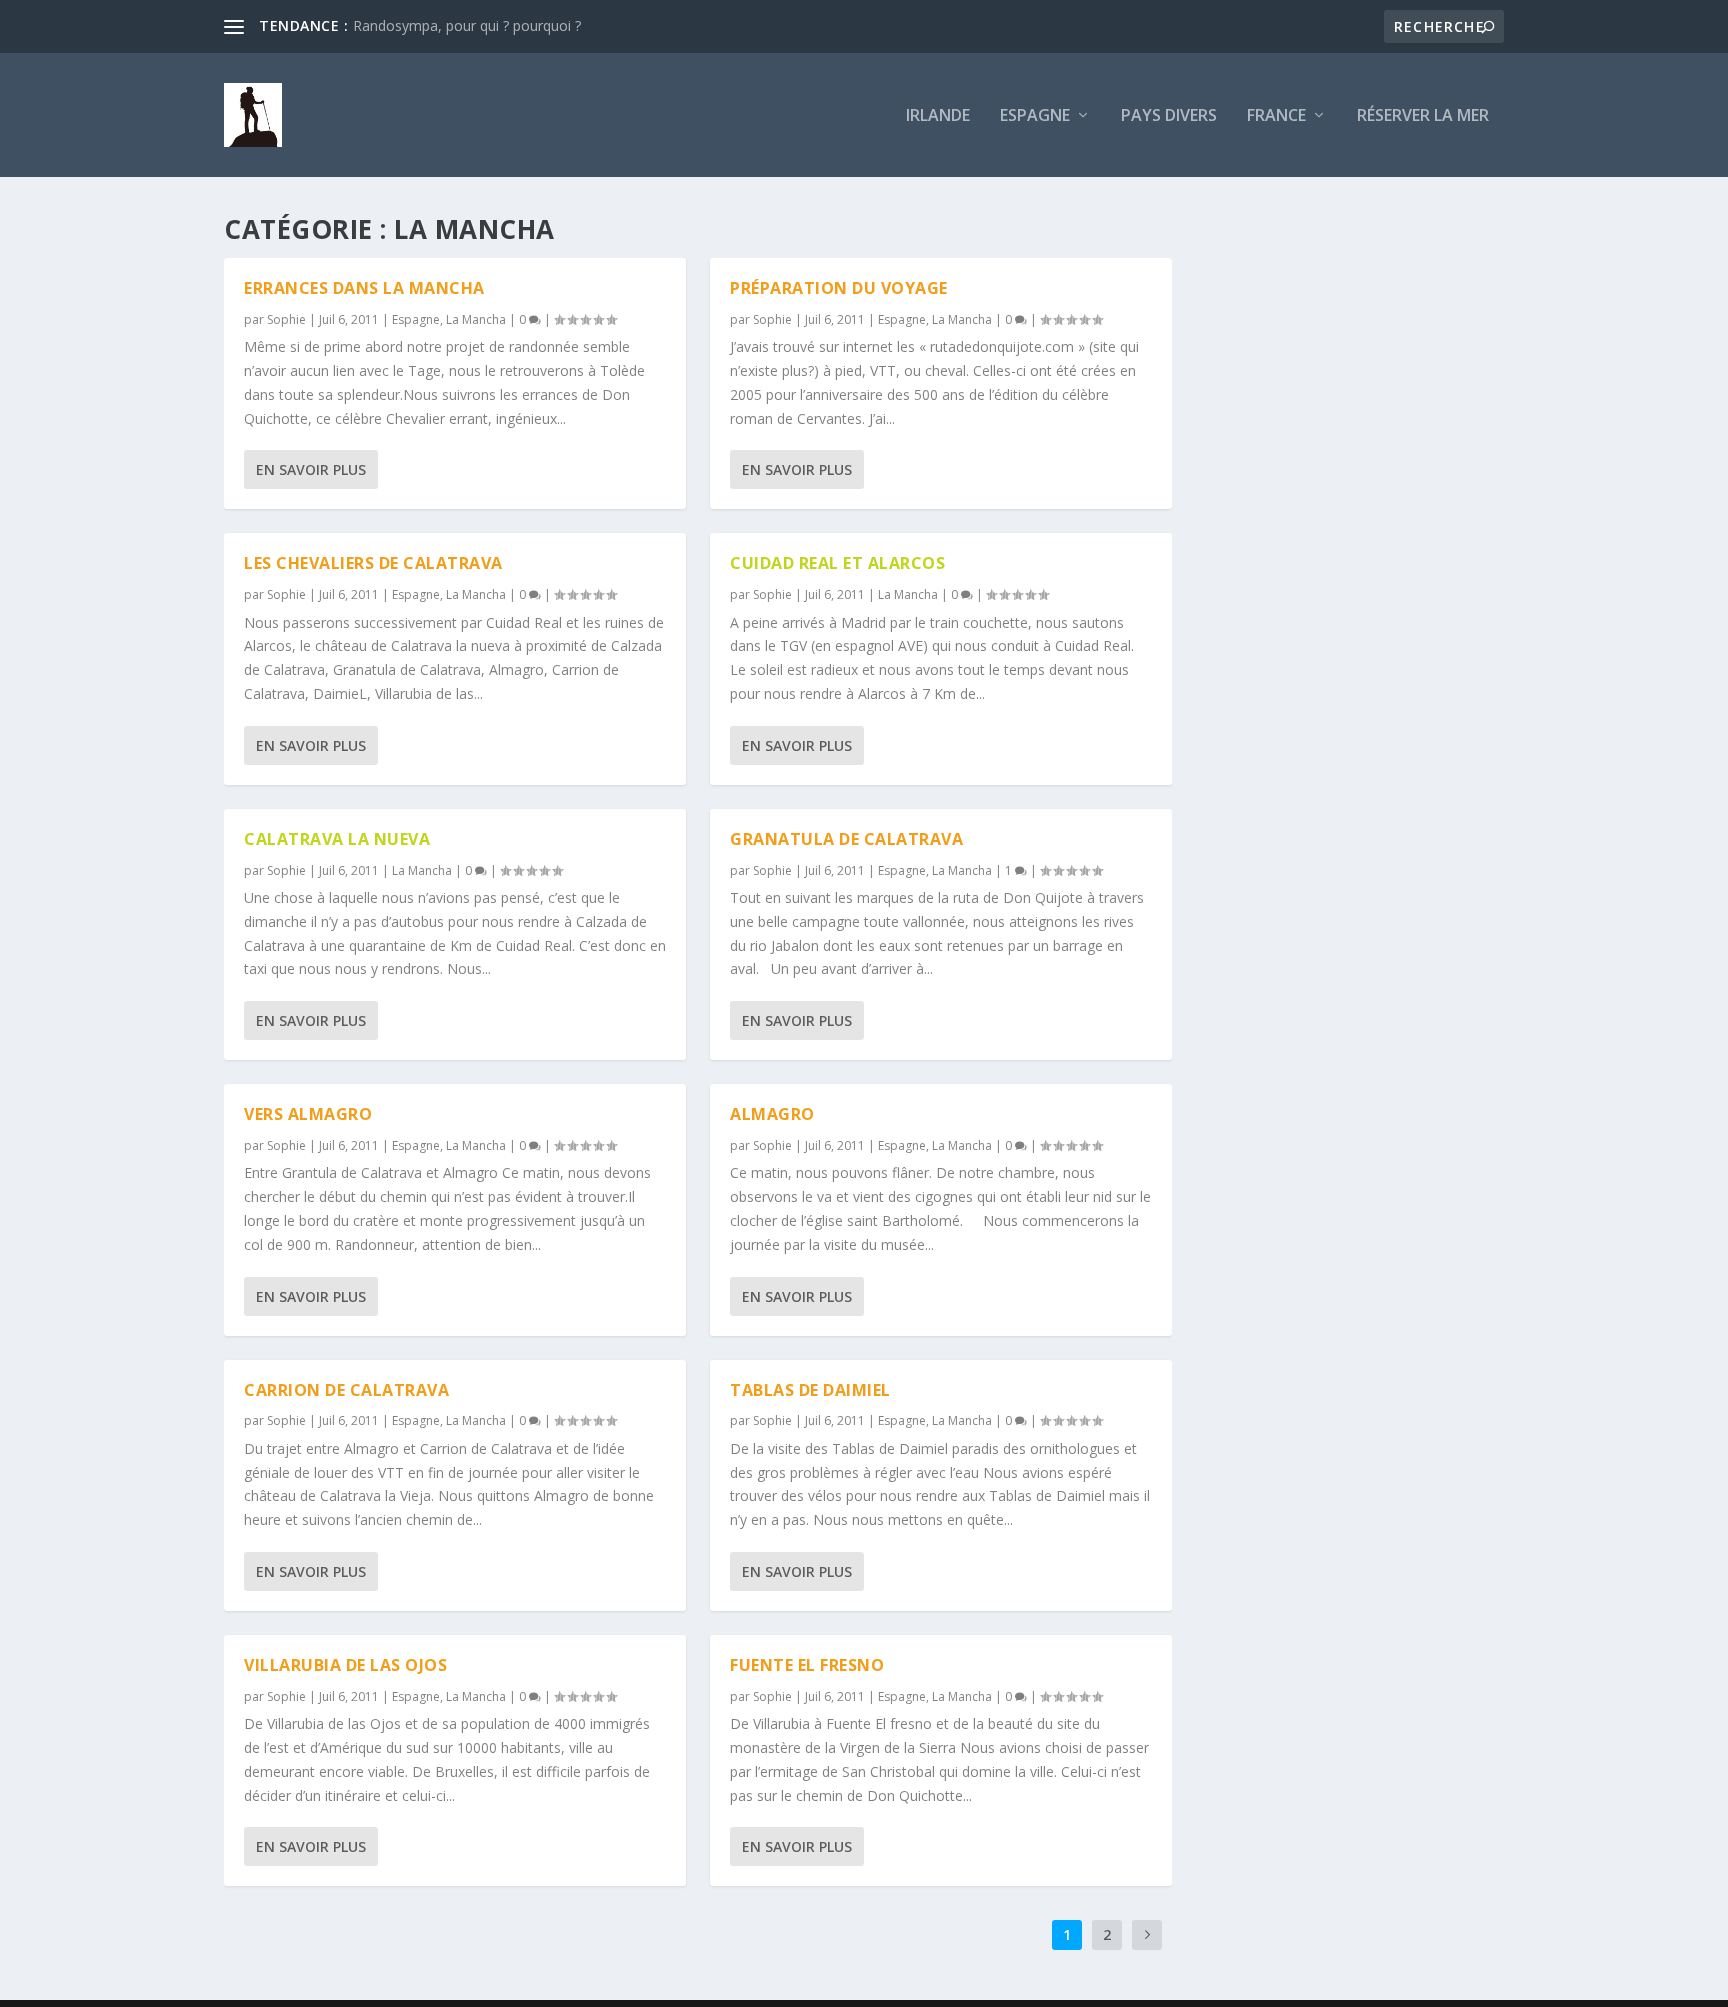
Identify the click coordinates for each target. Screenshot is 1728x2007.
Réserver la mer (1423, 116)
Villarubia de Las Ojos (345, 1665)
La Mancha (476, 319)
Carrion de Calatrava (346, 1390)
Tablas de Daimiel (810, 1390)
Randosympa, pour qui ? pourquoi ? (467, 25)
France (1276, 116)
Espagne (1035, 116)
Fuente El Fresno (807, 1665)
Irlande (938, 116)
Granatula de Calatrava (846, 839)
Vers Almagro (308, 1114)
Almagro (772, 1114)
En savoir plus (311, 469)
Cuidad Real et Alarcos (837, 563)
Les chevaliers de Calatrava (373, 563)
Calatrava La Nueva (337, 839)
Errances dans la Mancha (364, 288)
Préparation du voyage (839, 288)
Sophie (286, 319)
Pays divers (1169, 116)
